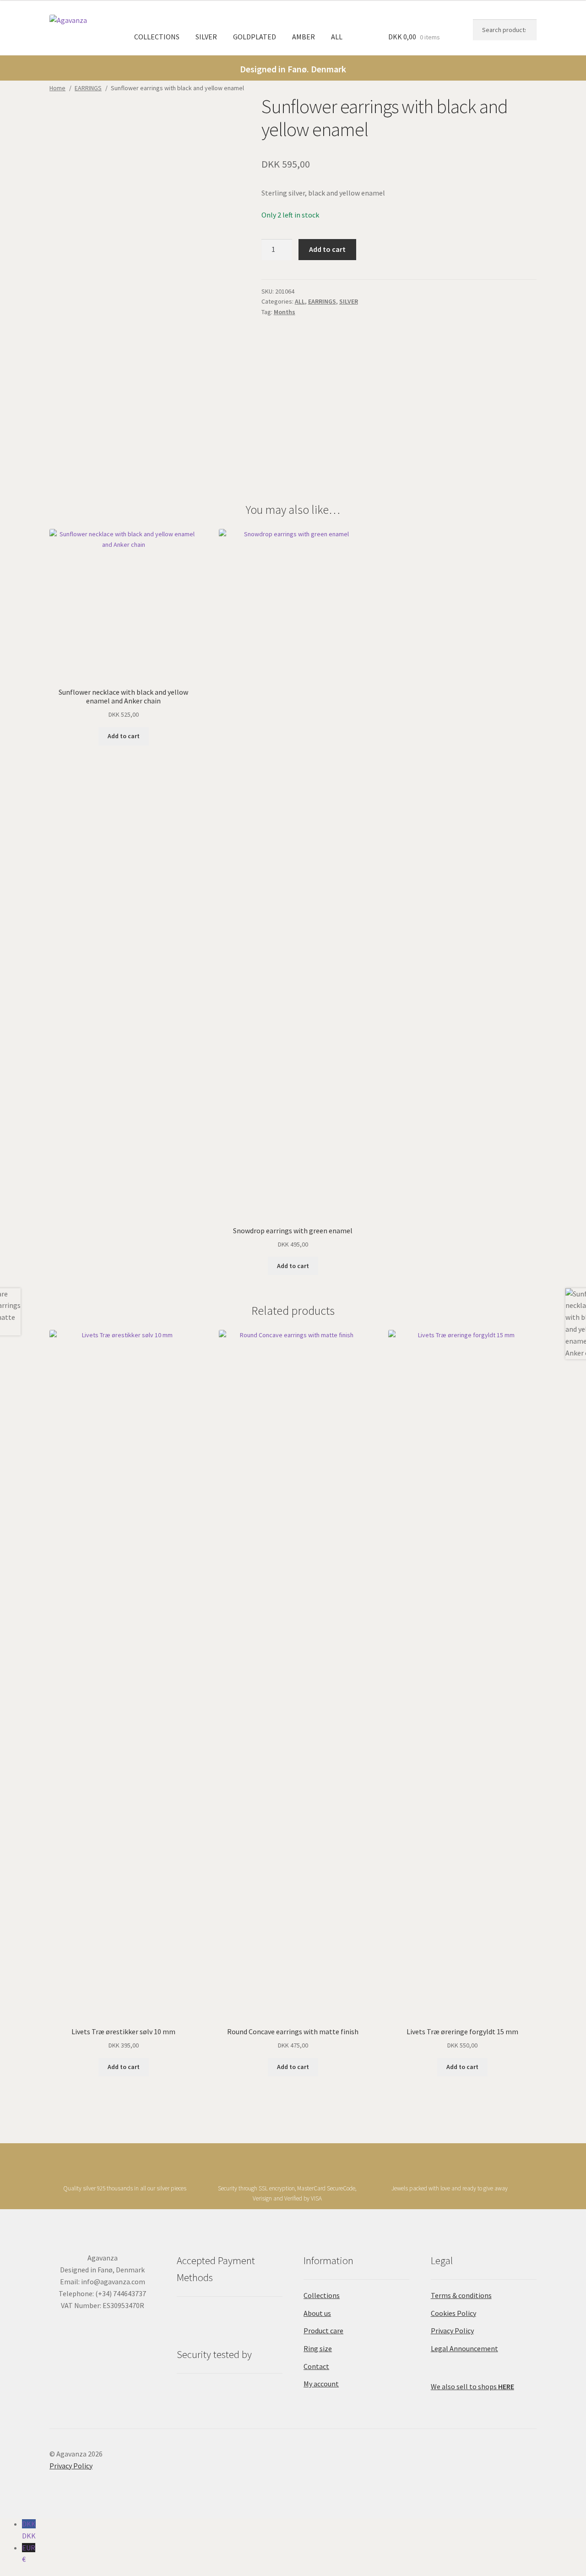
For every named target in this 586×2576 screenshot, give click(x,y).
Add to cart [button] (124, 736)
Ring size (318, 2348)
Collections (322, 2295)
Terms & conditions (461, 2295)
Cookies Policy (453, 2313)
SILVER (206, 37)
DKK (29, 2530)
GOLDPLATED (255, 37)
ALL (337, 37)
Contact (316, 2366)
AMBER (304, 37)
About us (317, 2313)
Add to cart (327, 249)
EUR (29, 2554)
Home (57, 88)
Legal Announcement (464, 2348)
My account (321, 2384)
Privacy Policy (452, 2331)
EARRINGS (88, 88)
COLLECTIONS (157, 37)
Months (285, 312)
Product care (323, 2331)
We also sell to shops (472, 2386)
